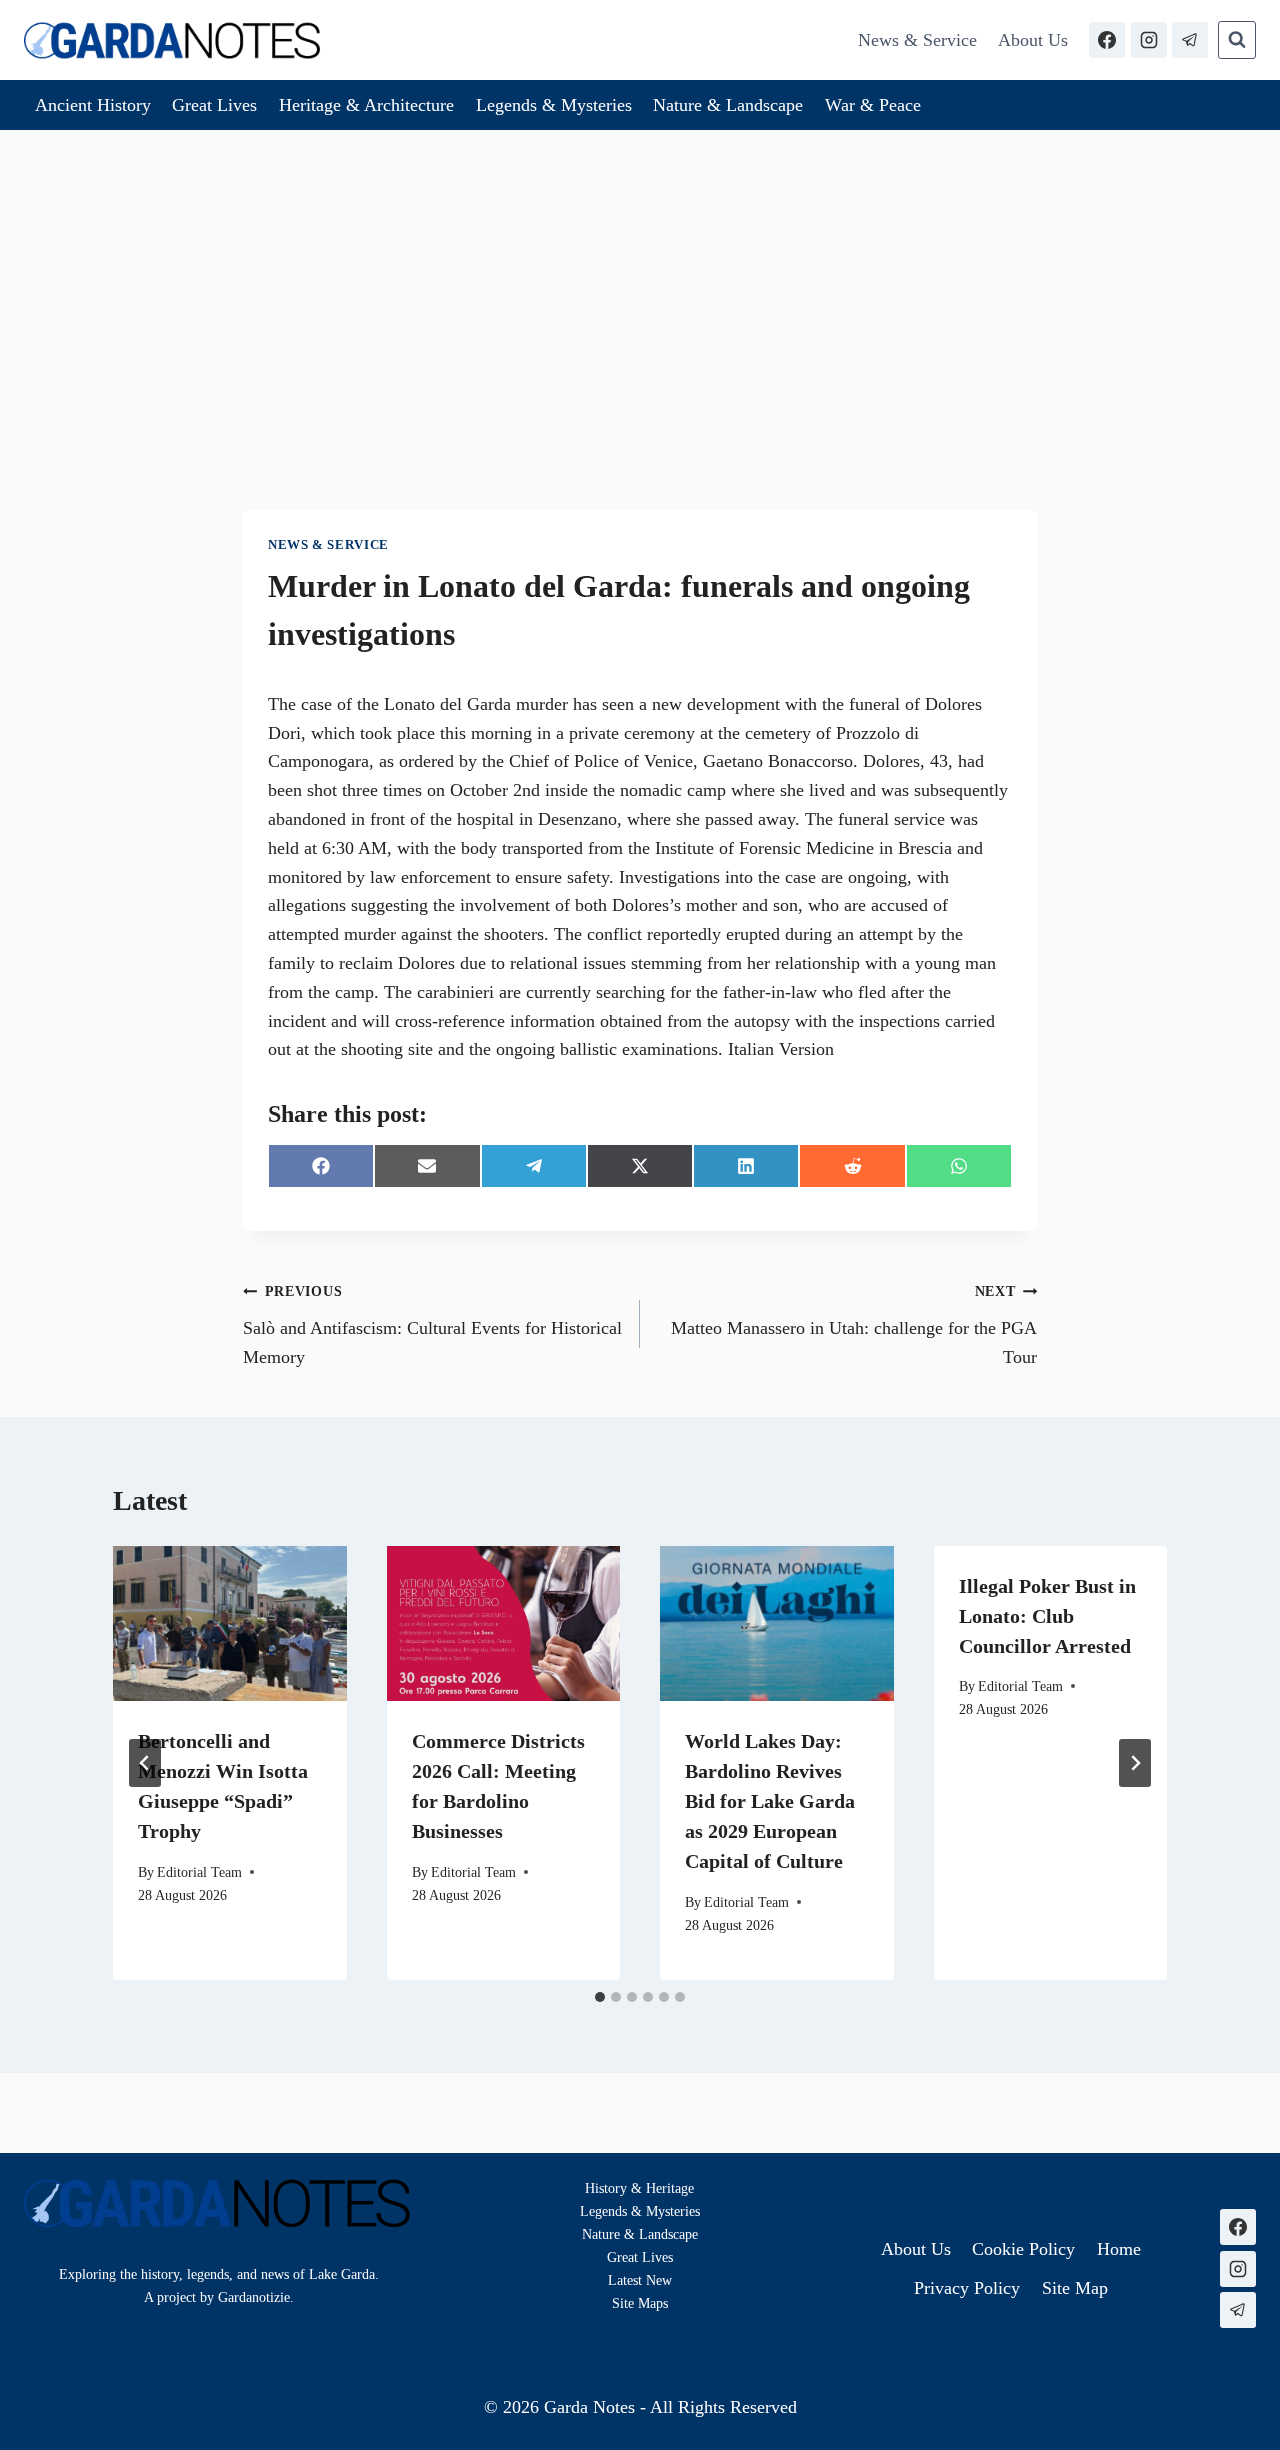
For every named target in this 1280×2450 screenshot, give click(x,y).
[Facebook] (1107, 40)
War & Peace (873, 105)
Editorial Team (199, 1872)
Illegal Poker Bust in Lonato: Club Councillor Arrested (1047, 1616)
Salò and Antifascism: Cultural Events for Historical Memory (432, 1325)
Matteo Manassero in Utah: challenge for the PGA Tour (854, 1325)
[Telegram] (1190, 40)
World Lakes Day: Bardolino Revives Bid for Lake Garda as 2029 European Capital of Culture (770, 1801)
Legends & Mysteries (554, 105)
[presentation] (230, 1624)
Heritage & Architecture (366, 105)
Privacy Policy (967, 2288)
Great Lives (214, 105)
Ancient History (93, 105)
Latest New (640, 2280)
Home (1119, 2249)
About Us (1033, 40)
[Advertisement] (640, 280)
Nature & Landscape (728, 105)
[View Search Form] (1237, 40)
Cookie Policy (1023, 2249)
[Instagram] (1149, 40)
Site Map (637, 2303)
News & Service (917, 40)
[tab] (600, 1997)
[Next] (1135, 1763)
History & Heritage (639, 2188)
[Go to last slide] (145, 1763)
